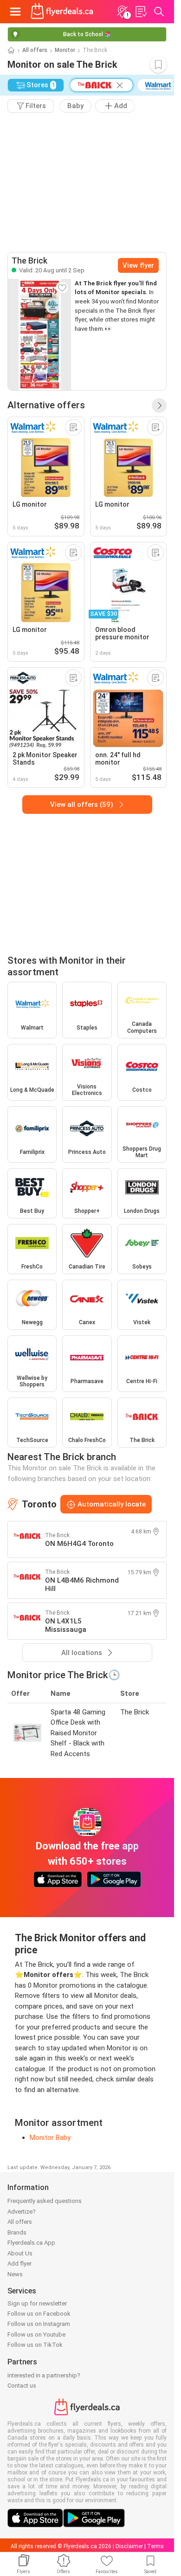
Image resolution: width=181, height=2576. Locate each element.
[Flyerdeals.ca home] (62, 12)
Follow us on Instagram (39, 2324)
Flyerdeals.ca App (31, 2243)
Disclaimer (129, 2546)
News (15, 2274)
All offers (35, 50)
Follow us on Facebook (39, 2314)
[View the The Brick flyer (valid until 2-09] (39, 335)
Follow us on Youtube (36, 2334)
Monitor (65, 50)
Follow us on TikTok (35, 2345)
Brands (17, 2232)
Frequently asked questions (45, 2201)
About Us (20, 2253)
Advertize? (22, 2212)
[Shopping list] (141, 12)
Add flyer (19, 2264)
